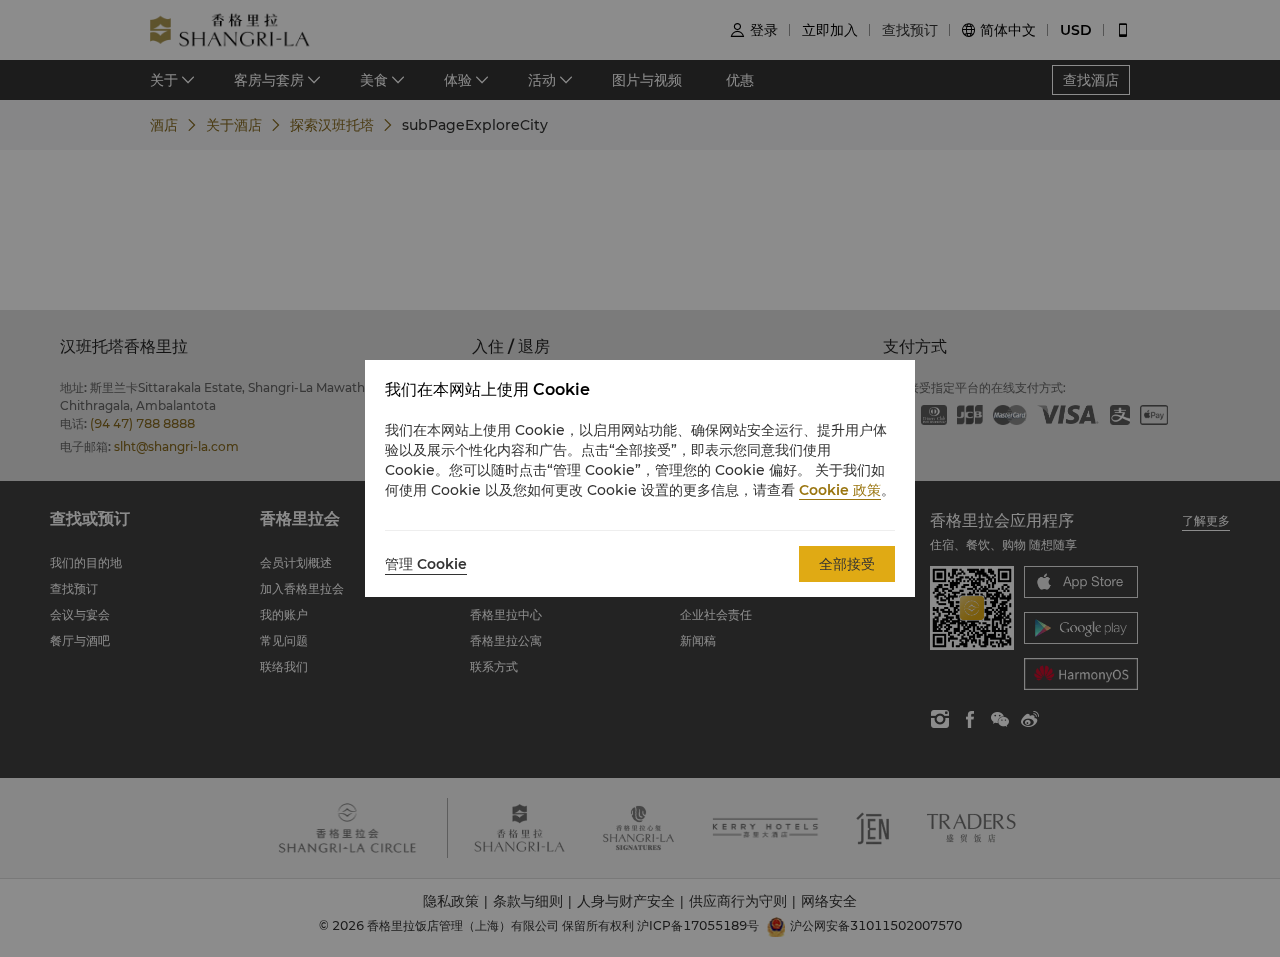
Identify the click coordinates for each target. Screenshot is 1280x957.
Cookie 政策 (840, 490)
